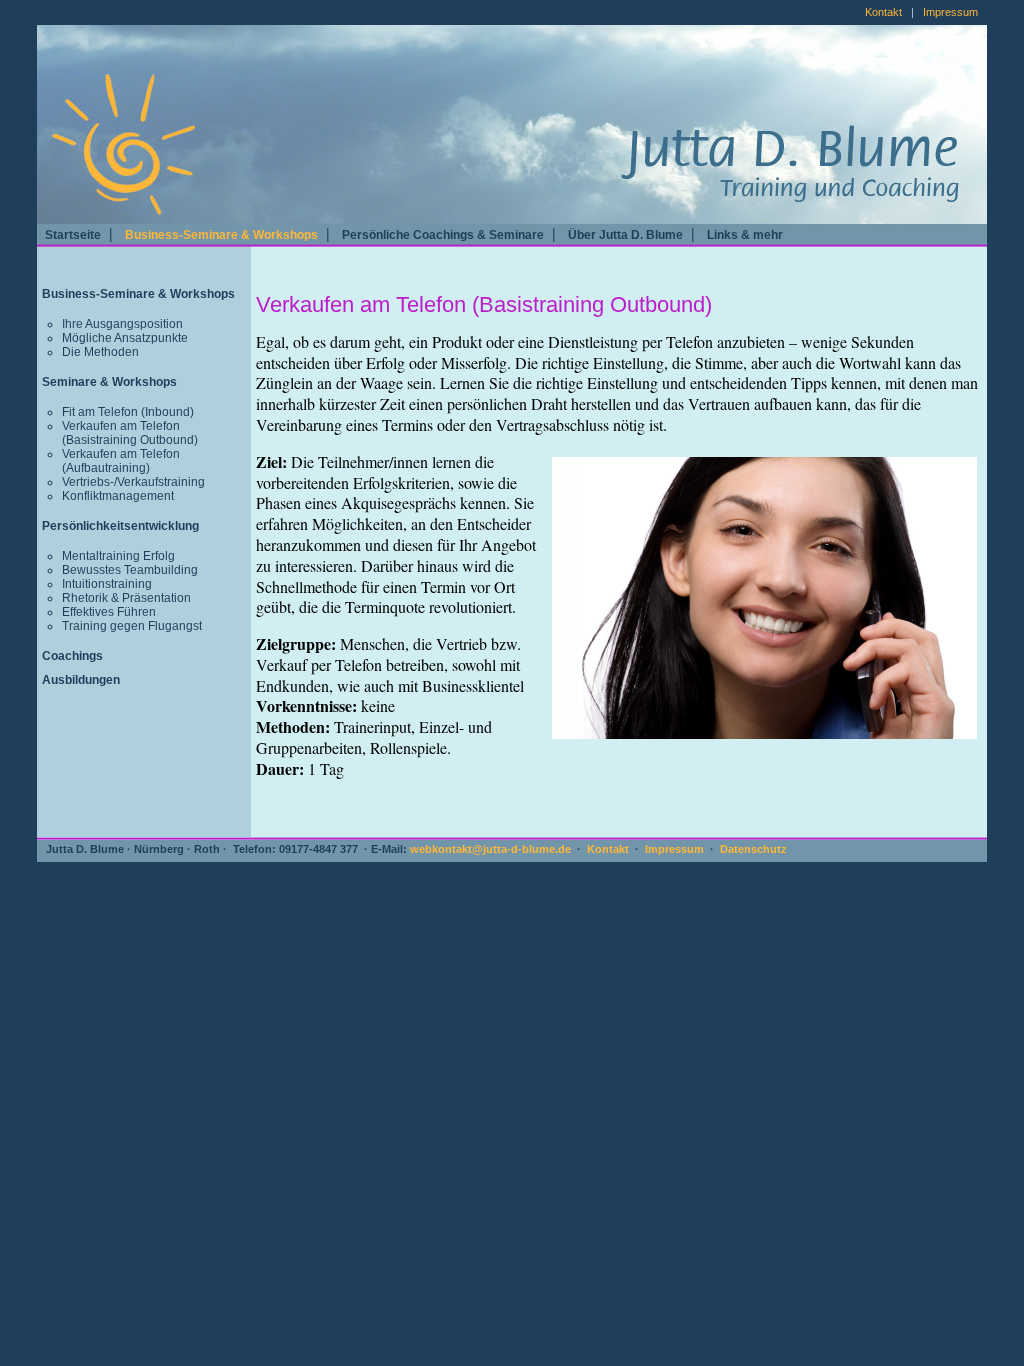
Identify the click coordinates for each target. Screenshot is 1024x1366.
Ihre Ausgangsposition (122, 324)
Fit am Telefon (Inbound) (128, 412)
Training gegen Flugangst (132, 626)
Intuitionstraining (107, 584)
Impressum (950, 12)
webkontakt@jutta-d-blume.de (490, 849)
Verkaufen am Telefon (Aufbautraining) (121, 461)
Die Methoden (100, 352)
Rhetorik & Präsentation (126, 598)
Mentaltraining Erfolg (118, 556)
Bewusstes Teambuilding (130, 570)
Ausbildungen (81, 680)
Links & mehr (745, 235)
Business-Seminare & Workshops (221, 235)
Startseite (73, 235)
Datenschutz (753, 849)
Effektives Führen (109, 612)
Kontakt (883, 12)
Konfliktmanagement (118, 496)
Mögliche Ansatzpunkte (125, 338)
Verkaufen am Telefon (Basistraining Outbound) (130, 433)
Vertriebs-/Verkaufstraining (133, 482)
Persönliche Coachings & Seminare (443, 235)
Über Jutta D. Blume (625, 235)
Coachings (72, 656)
